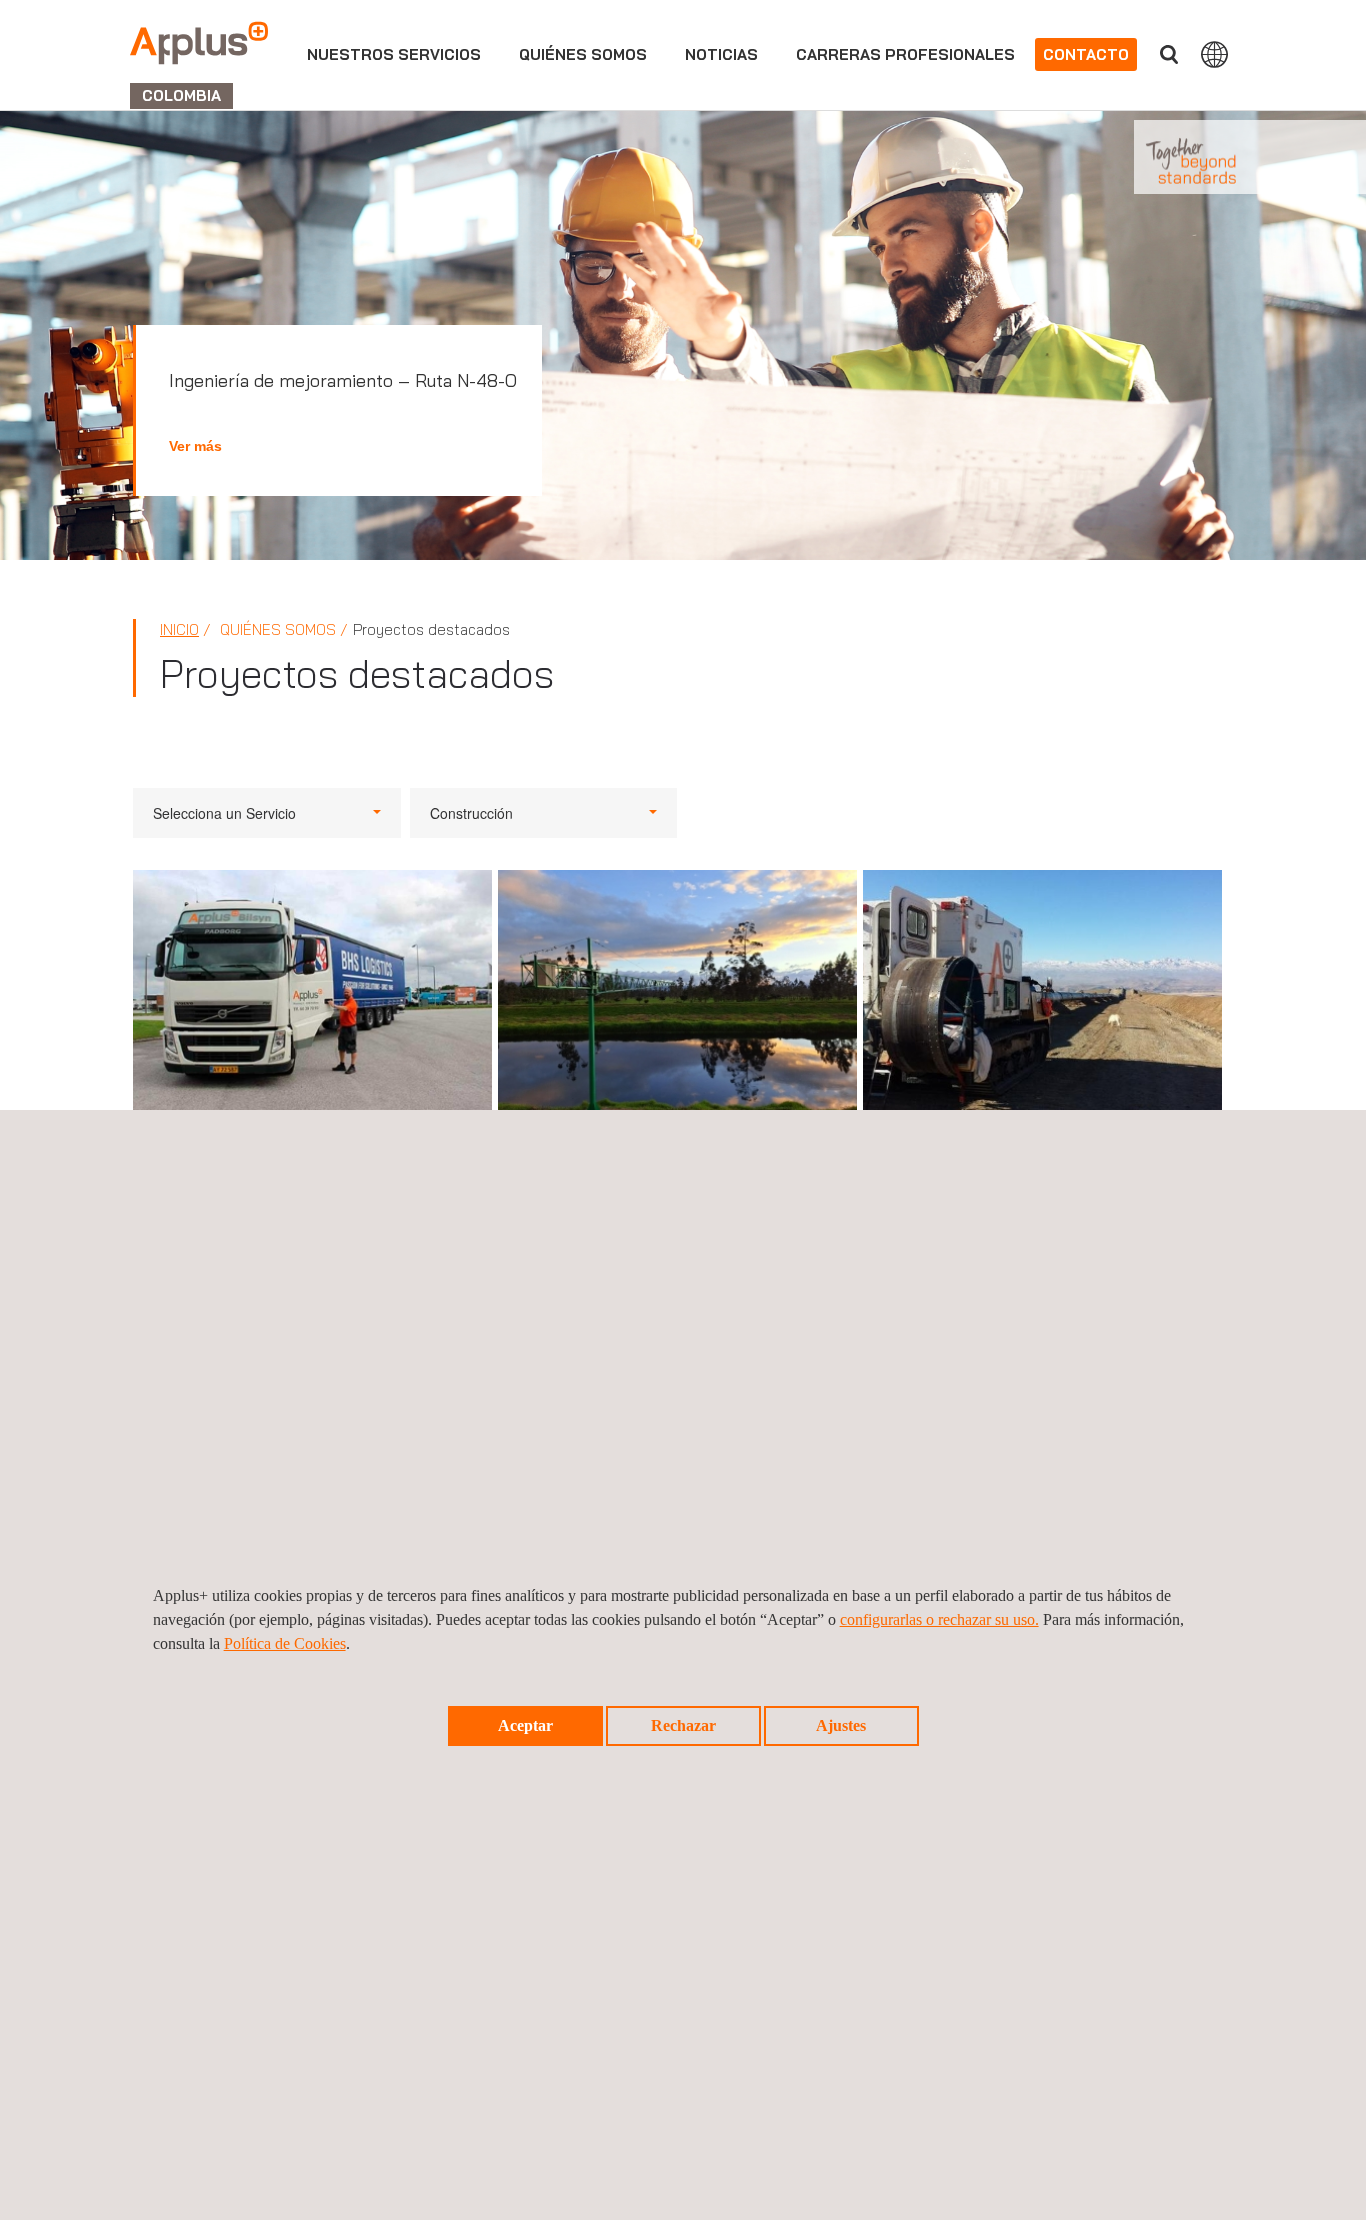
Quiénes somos (583, 54)
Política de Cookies (285, 1643)
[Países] (1214, 54)
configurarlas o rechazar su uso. (939, 1619)
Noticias (721, 54)
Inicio (179, 629)
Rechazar (683, 1725)
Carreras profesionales (905, 54)
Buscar (1169, 54)
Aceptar (525, 1725)
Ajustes (841, 1725)
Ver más (195, 446)
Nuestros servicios (394, 54)
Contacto (1086, 54)
